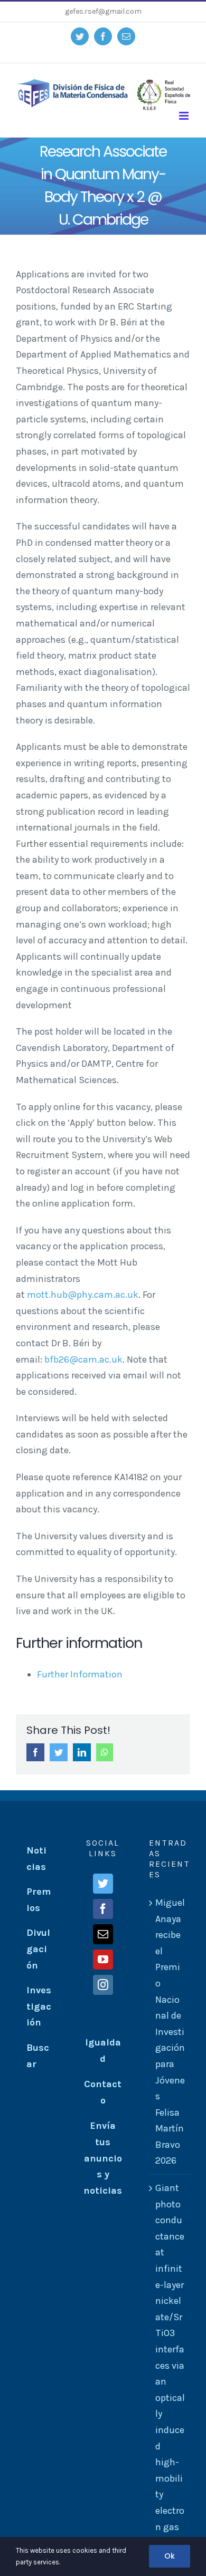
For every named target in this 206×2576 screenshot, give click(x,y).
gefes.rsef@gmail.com (103, 11)
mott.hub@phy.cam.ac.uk (83, 1295)
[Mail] (103, 1934)
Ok (170, 2556)
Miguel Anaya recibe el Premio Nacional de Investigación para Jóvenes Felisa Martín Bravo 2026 (170, 2032)
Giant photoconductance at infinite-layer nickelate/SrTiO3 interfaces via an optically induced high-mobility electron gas (170, 2357)
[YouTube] (103, 1960)
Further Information (80, 1674)
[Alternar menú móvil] (185, 116)
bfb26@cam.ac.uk (83, 1359)
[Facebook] (103, 1909)
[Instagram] (103, 1985)
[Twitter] (103, 1884)
